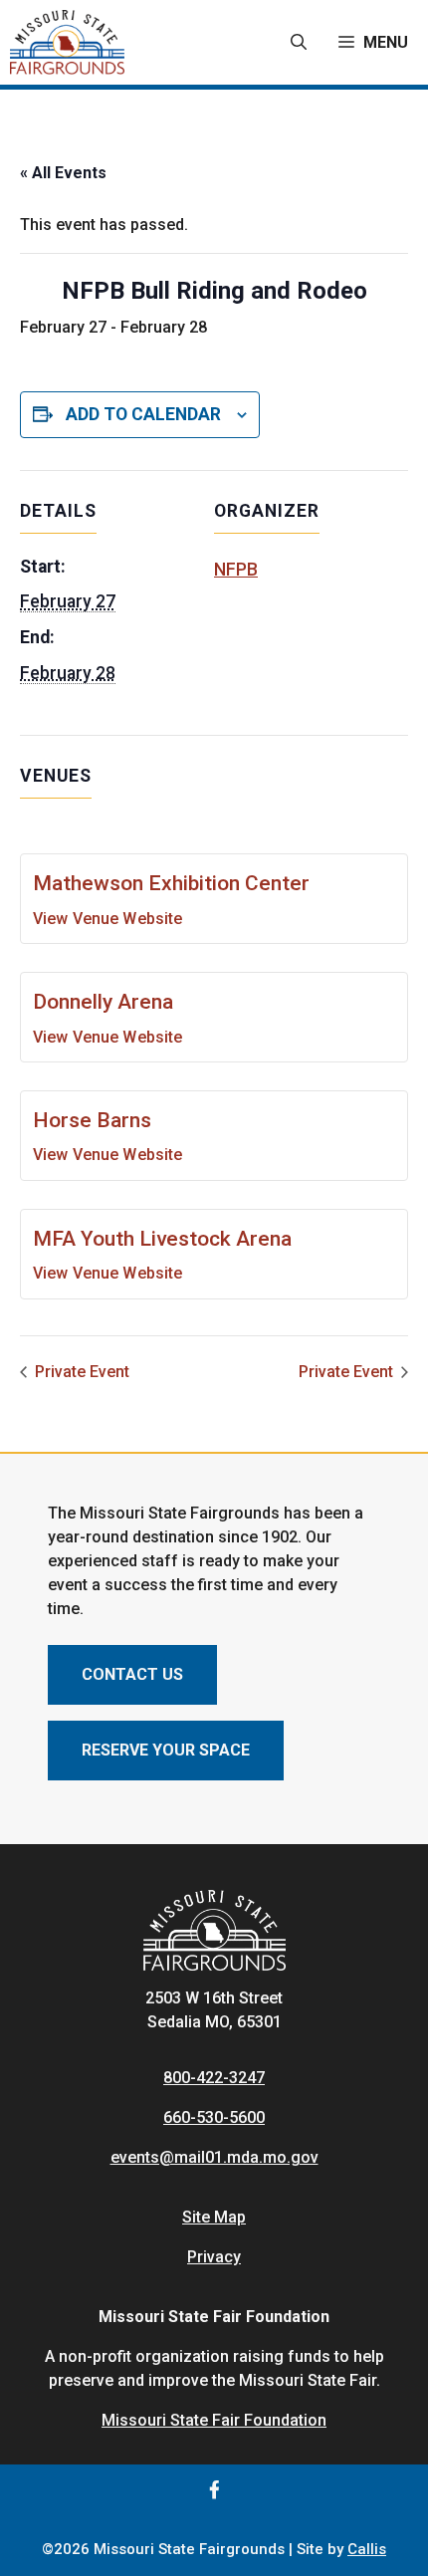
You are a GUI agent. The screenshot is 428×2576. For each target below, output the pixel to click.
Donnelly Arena (103, 1002)
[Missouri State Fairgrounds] (67, 42)
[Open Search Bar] (299, 43)
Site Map (214, 2217)
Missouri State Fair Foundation (214, 2420)
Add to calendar (143, 414)
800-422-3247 (214, 2078)
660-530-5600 (214, 2117)
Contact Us (132, 1674)
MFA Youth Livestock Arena (162, 1239)
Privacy (214, 2257)
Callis (367, 2549)
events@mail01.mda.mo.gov (214, 2157)
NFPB (236, 570)
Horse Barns (92, 1120)
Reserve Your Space (166, 1750)
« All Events (63, 173)
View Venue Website (107, 919)
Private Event (80, 1372)
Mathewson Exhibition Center (171, 883)
